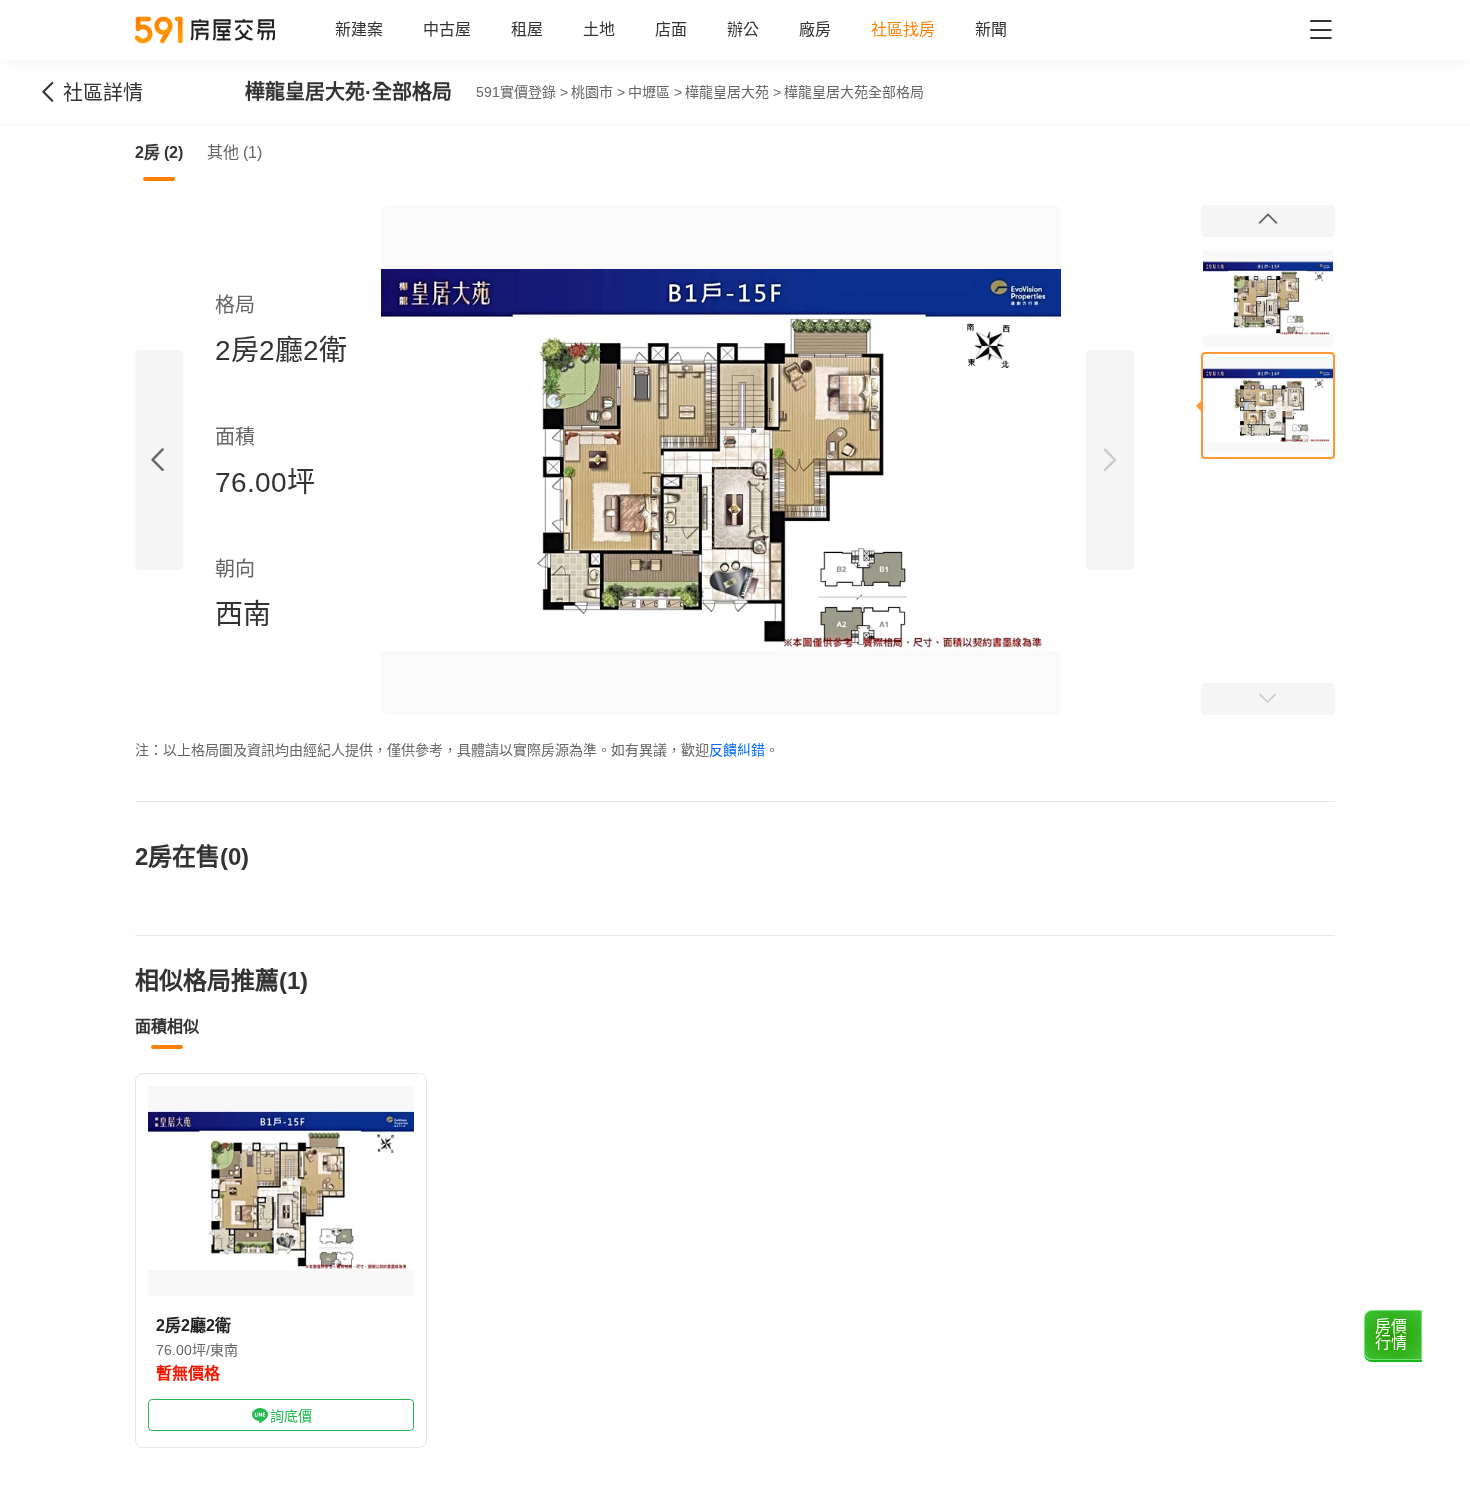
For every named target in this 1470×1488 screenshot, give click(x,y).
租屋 (527, 29)
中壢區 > (655, 92)
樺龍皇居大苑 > (733, 92)
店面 (671, 29)
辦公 (743, 29)
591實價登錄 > (522, 92)
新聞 (991, 29)
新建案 (359, 29)
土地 (599, 29)
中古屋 (447, 29)
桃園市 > (598, 92)
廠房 (815, 29)
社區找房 (903, 29)
